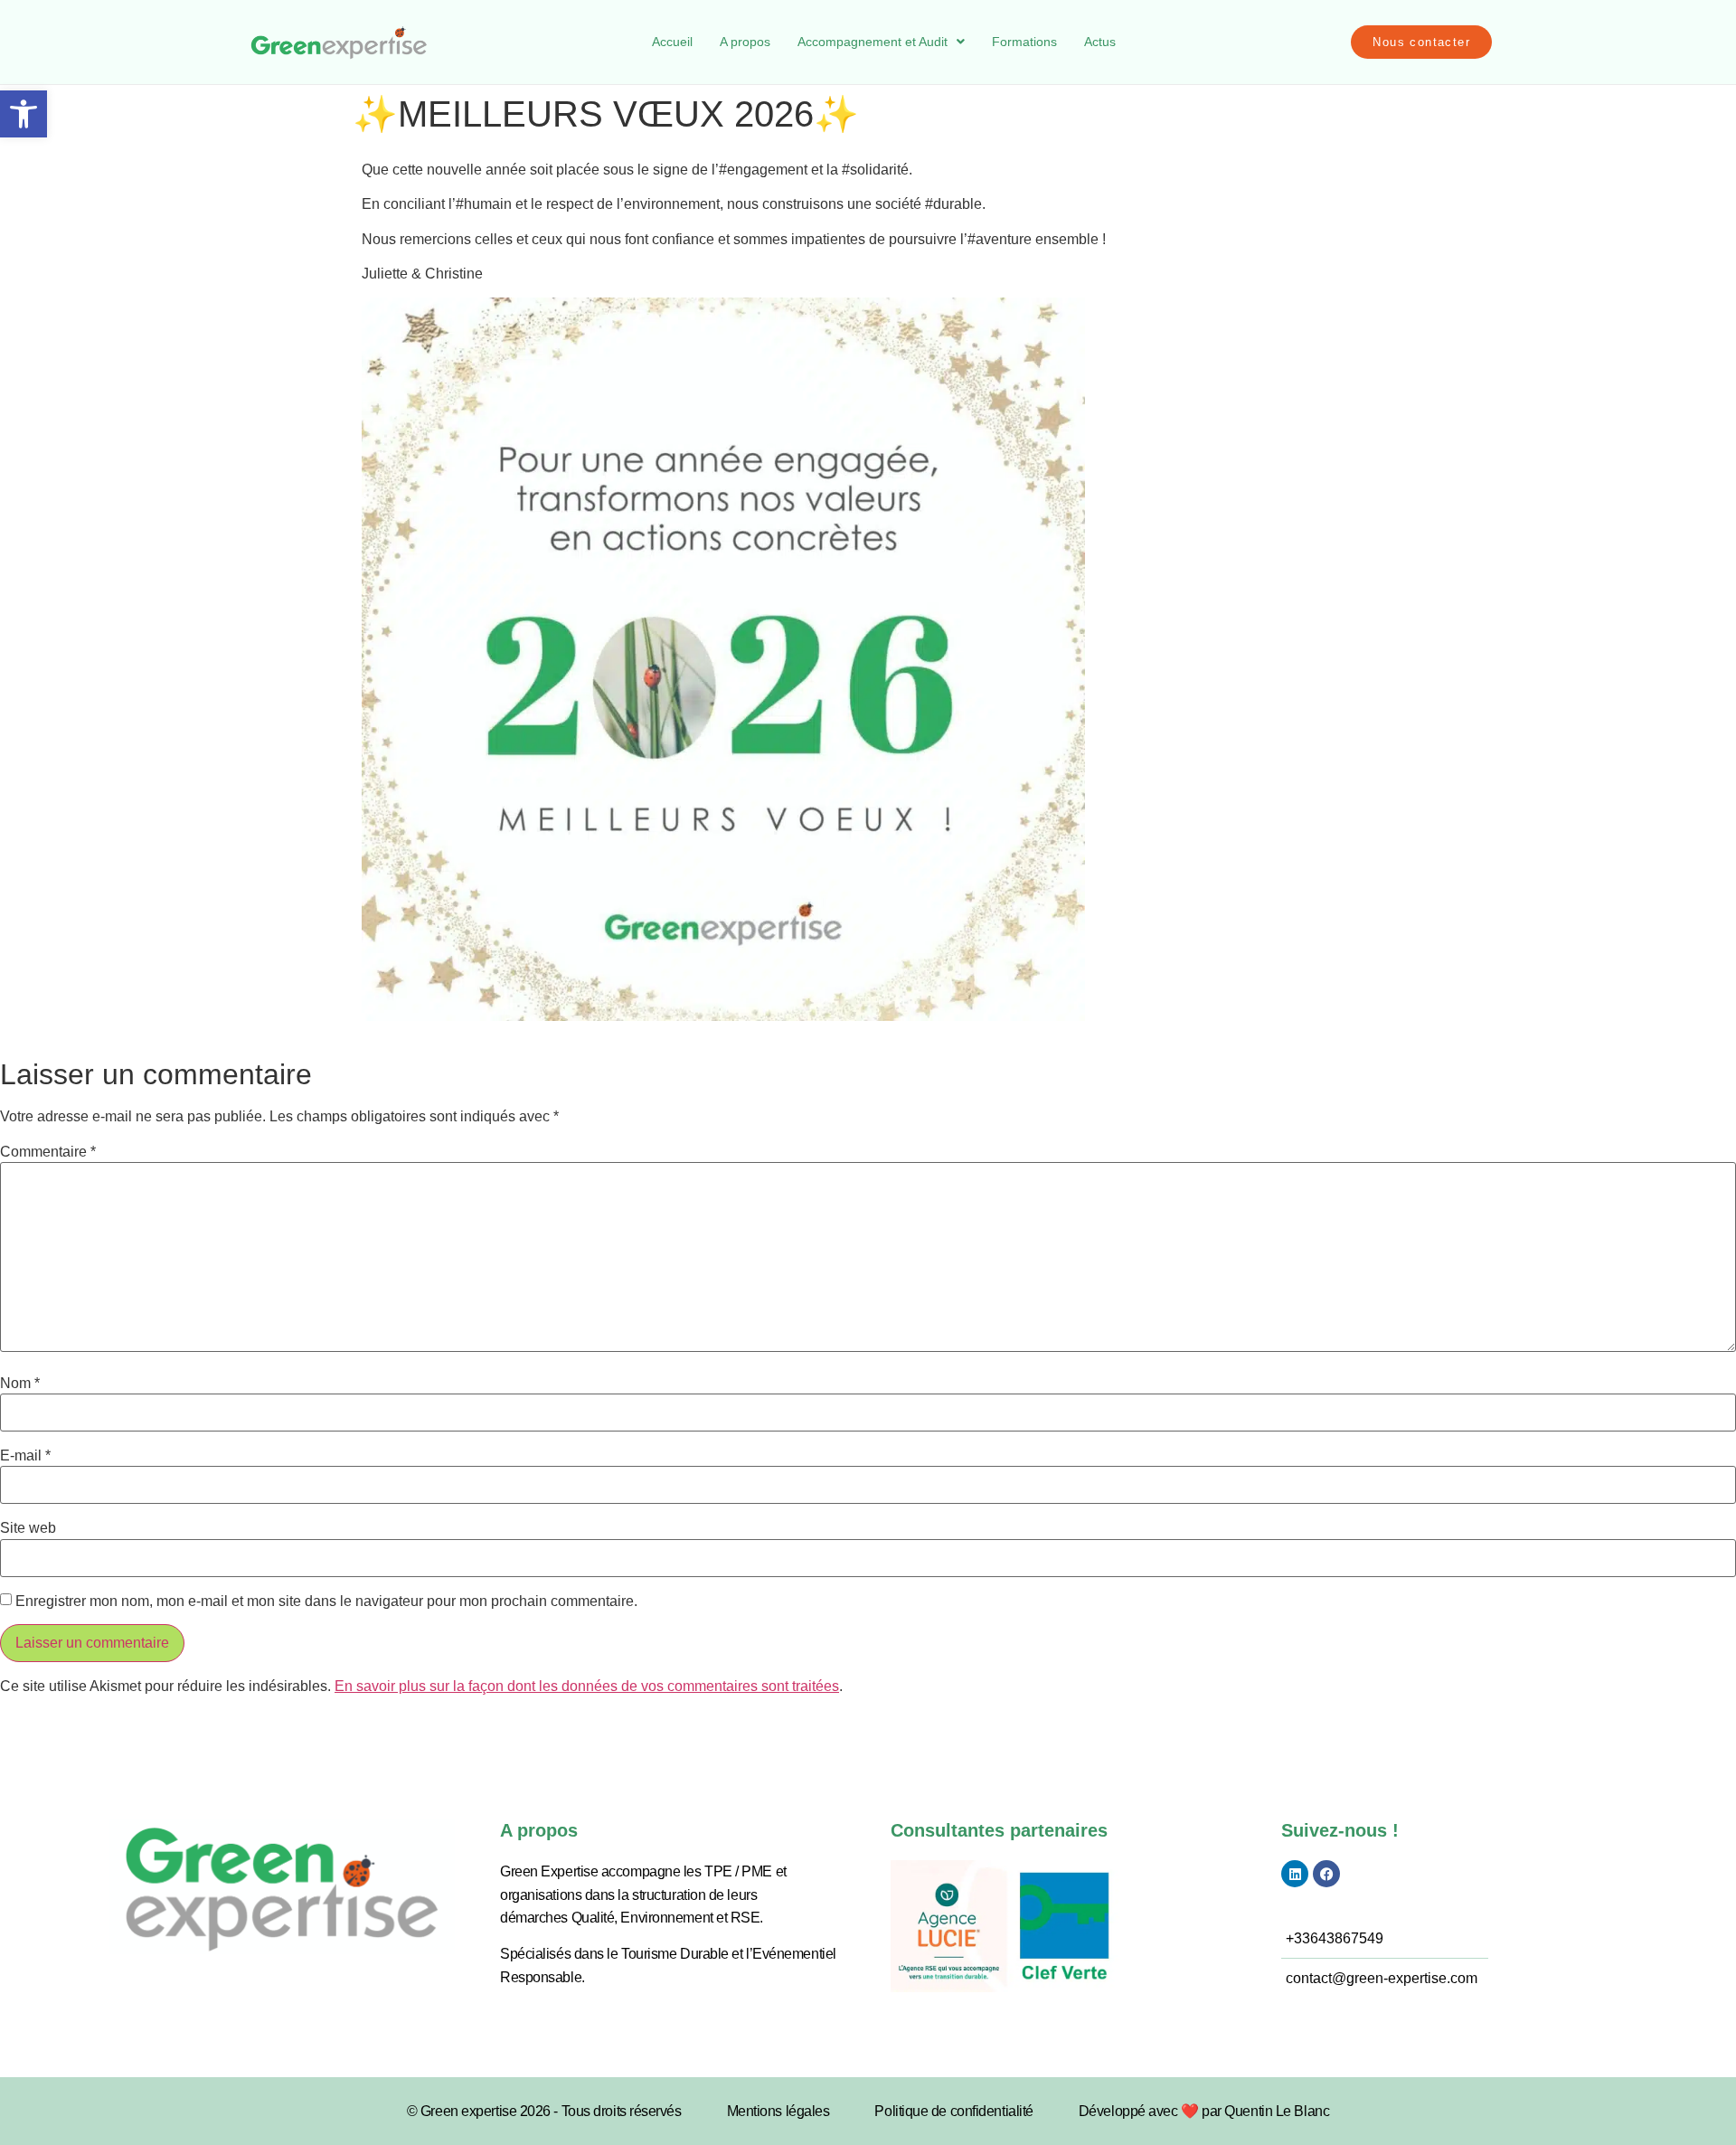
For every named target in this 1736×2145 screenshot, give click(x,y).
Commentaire (48, 1152)
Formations (1024, 42)
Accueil (672, 42)
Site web (28, 1528)
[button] (24, 114)
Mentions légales (778, 2111)
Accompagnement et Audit (873, 42)
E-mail (25, 1456)
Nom (20, 1384)
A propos (745, 42)
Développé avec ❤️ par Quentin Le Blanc (1204, 2111)
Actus (1100, 42)
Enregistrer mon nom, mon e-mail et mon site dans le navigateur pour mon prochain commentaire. (326, 1602)
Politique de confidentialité (953, 2111)
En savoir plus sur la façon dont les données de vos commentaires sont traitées (587, 1686)
